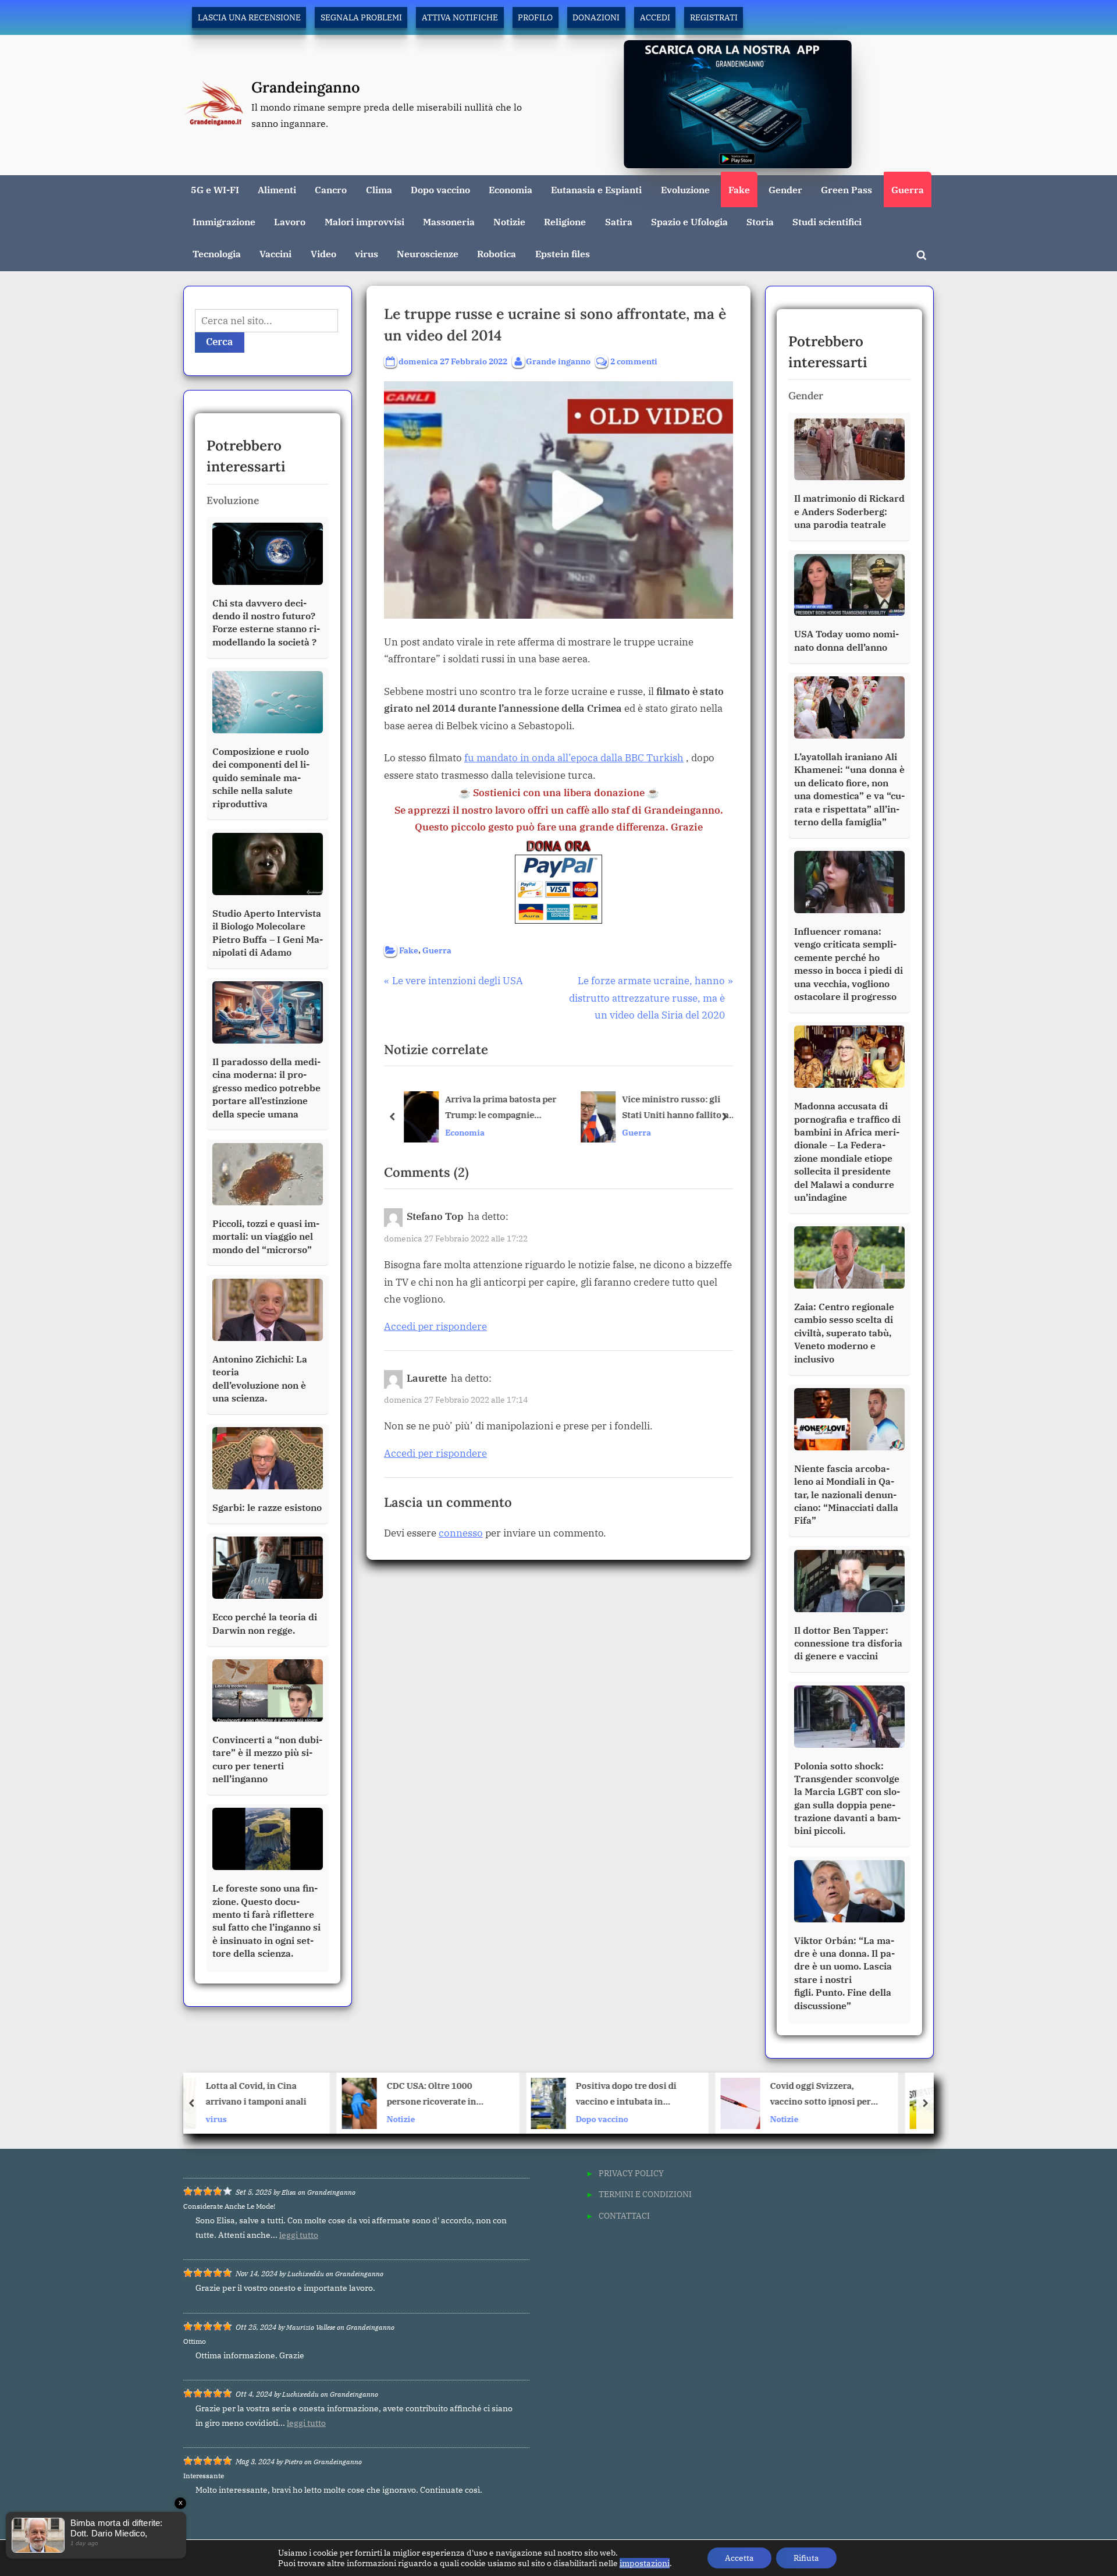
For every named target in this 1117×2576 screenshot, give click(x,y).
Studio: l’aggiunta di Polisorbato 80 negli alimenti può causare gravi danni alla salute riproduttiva (871, 2095)
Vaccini (275, 253)
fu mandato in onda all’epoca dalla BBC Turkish (574, 758)
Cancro (331, 189)
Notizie (509, 221)
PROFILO (535, 17)
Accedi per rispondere (435, 1326)
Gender (785, 189)
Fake (739, 189)
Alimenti (277, 189)
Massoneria (449, 221)
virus (367, 253)
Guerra (908, 189)
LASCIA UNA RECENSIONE (249, 17)
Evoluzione (685, 189)
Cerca (220, 342)
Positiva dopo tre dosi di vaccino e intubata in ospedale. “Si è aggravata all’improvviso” (488, 2095)
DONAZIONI (596, 17)
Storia (760, 221)
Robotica (497, 253)
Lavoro (290, 221)
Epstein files (563, 253)
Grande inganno (558, 361)
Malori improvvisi (364, 221)
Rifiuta (806, 2558)
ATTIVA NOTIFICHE (460, 17)
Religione (565, 221)
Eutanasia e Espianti (596, 189)
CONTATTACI (624, 2215)
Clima (379, 189)
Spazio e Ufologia (689, 221)
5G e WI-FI (215, 189)
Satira (619, 221)
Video (323, 253)
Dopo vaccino (440, 189)
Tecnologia (217, 253)
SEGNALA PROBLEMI (361, 17)
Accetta (739, 2558)
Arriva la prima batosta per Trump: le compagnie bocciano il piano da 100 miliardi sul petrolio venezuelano (501, 1108)
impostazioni (645, 2563)
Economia (511, 189)
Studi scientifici (827, 221)
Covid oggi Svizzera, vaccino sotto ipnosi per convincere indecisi (682, 2095)
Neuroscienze (428, 253)
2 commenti (634, 362)
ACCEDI (655, 17)
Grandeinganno (306, 87)
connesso (461, 1533)
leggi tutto (299, 2235)
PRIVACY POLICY (631, 2173)
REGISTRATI (714, 17)
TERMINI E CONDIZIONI (645, 2194)
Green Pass (846, 189)
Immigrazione (224, 221)
